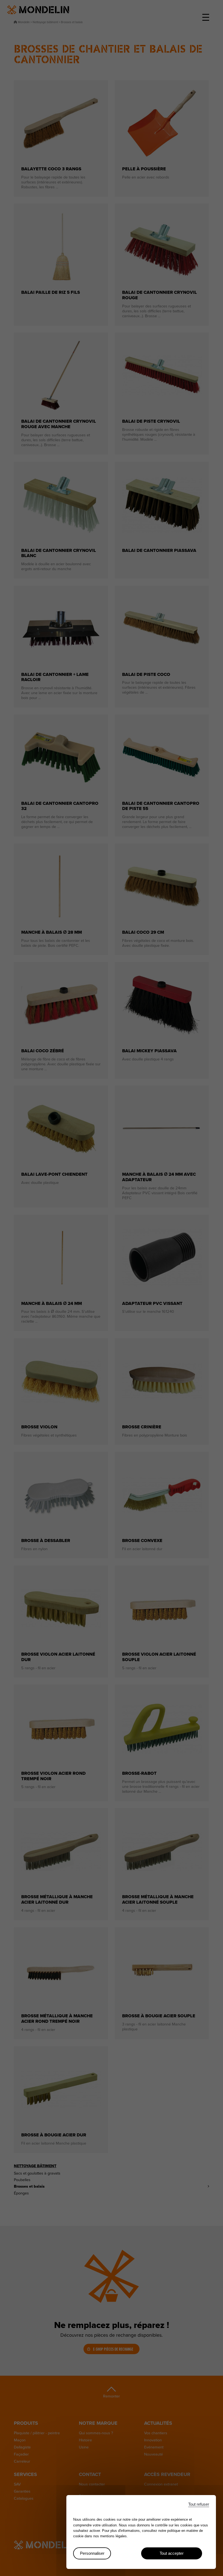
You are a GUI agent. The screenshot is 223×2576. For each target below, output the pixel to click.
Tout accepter (172, 2553)
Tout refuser (199, 2504)
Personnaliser (92, 2553)
